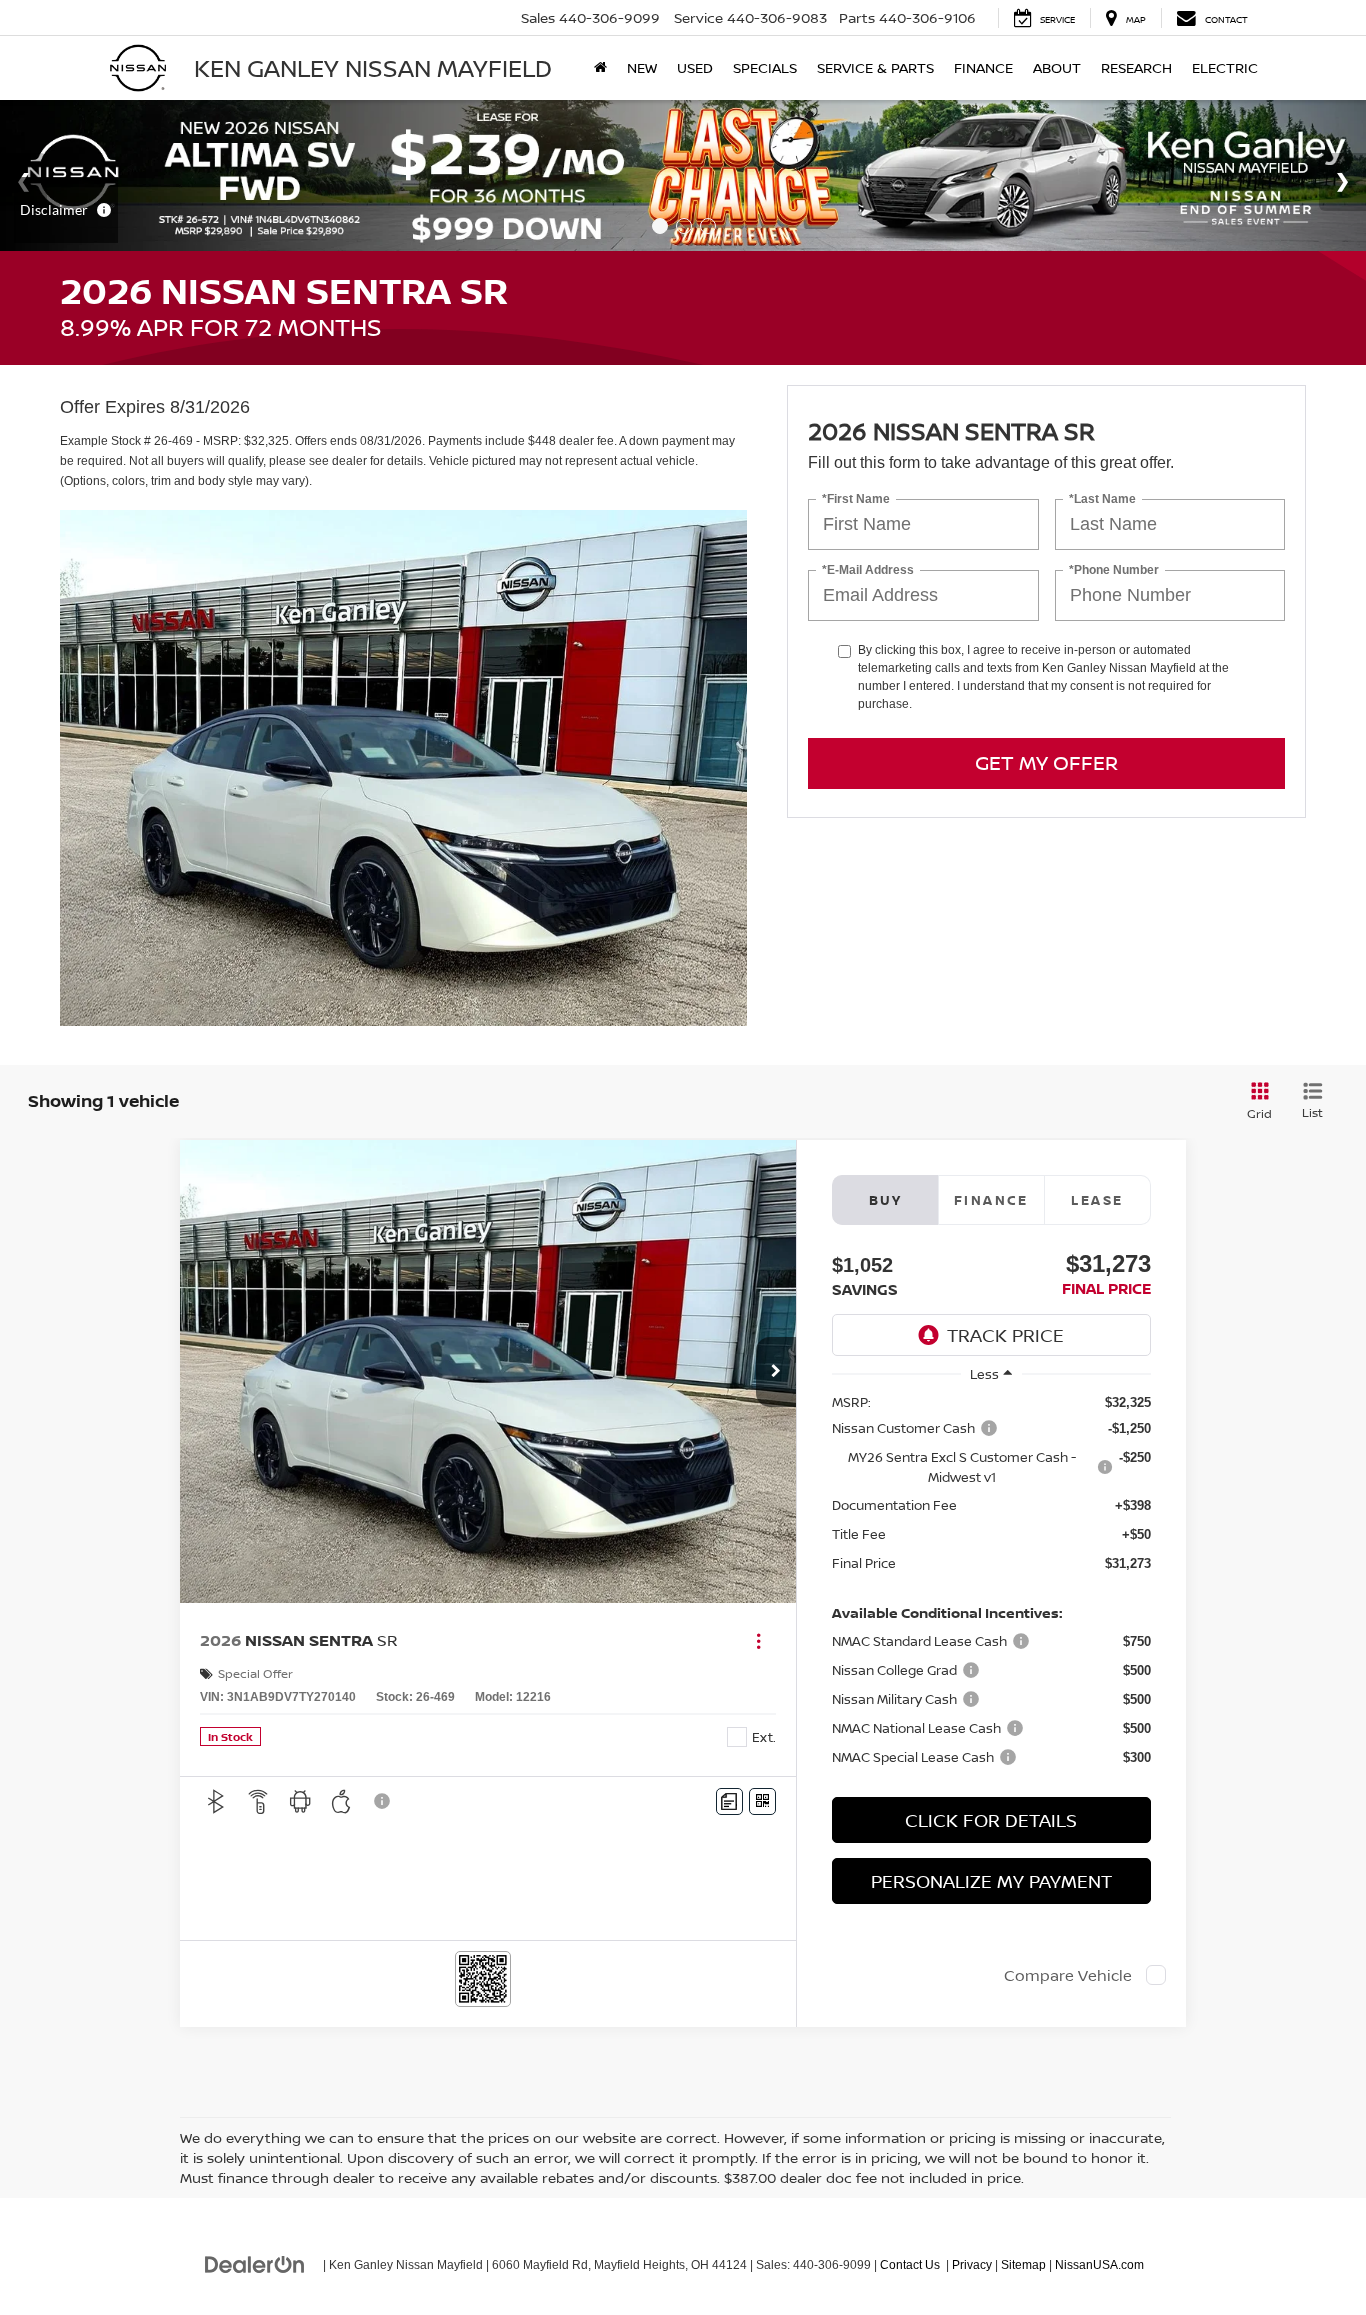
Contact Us (910, 2265)
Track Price (1005, 1335)
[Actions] (758, 1640)
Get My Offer (1046, 762)
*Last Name (1102, 498)
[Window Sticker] (762, 1801)
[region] (991, 1589)
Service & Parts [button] (875, 67)
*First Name (856, 498)
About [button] (1057, 67)
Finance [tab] (991, 1200)
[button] (776, 1372)
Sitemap (1023, 2265)
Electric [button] (1225, 67)
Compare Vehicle (1068, 1975)
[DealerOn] (255, 2264)
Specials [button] (765, 67)
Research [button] (1136, 67)
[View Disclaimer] (383, 1801)
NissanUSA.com (1099, 2265)
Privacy (972, 2265)
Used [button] (695, 67)
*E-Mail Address (868, 569)
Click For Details (991, 1820)
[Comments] (729, 1801)
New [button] (642, 67)
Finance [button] (983, 67)
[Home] (600, 68)
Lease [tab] (1097, 1200)
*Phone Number (1114, 569)
